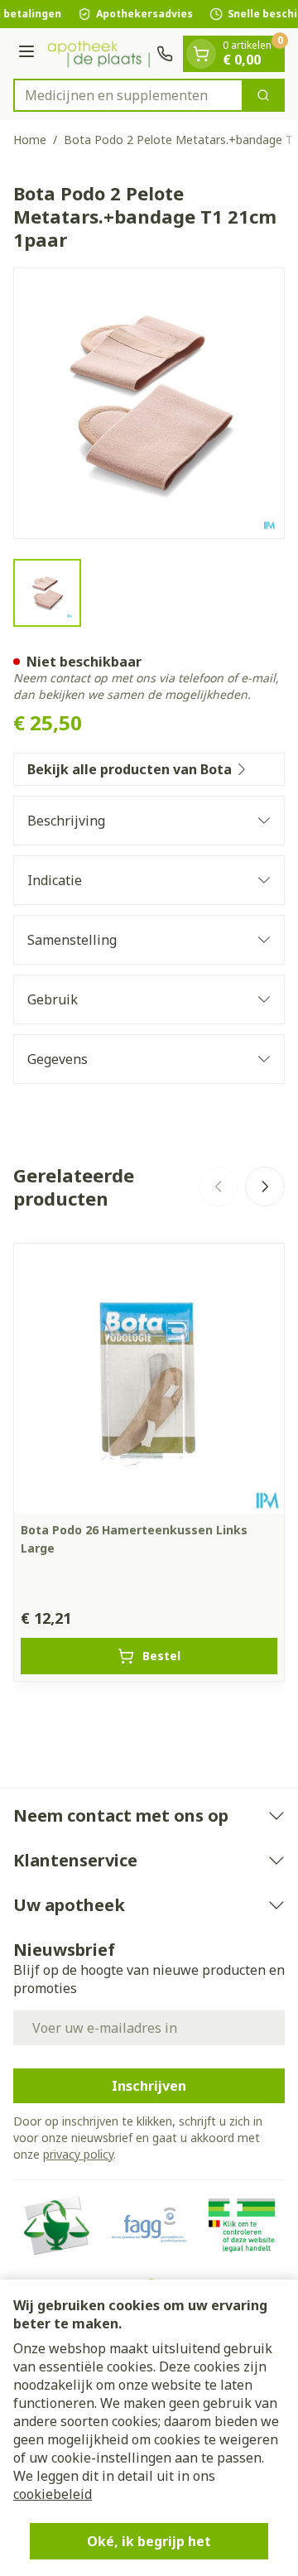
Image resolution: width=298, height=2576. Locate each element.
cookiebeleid (53, 2494)
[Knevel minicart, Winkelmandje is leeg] (201, 54)
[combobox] (128, 95)
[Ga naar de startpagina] (98, 54)
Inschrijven (149, 2086)
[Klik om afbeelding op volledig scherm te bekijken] (149, 403)
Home (30, 140)
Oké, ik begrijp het (149, 2541)
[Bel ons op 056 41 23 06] (165, 54)
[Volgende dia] (265, 1187)
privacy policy (78, 2154)
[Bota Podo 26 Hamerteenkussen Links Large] (149, 1379)
